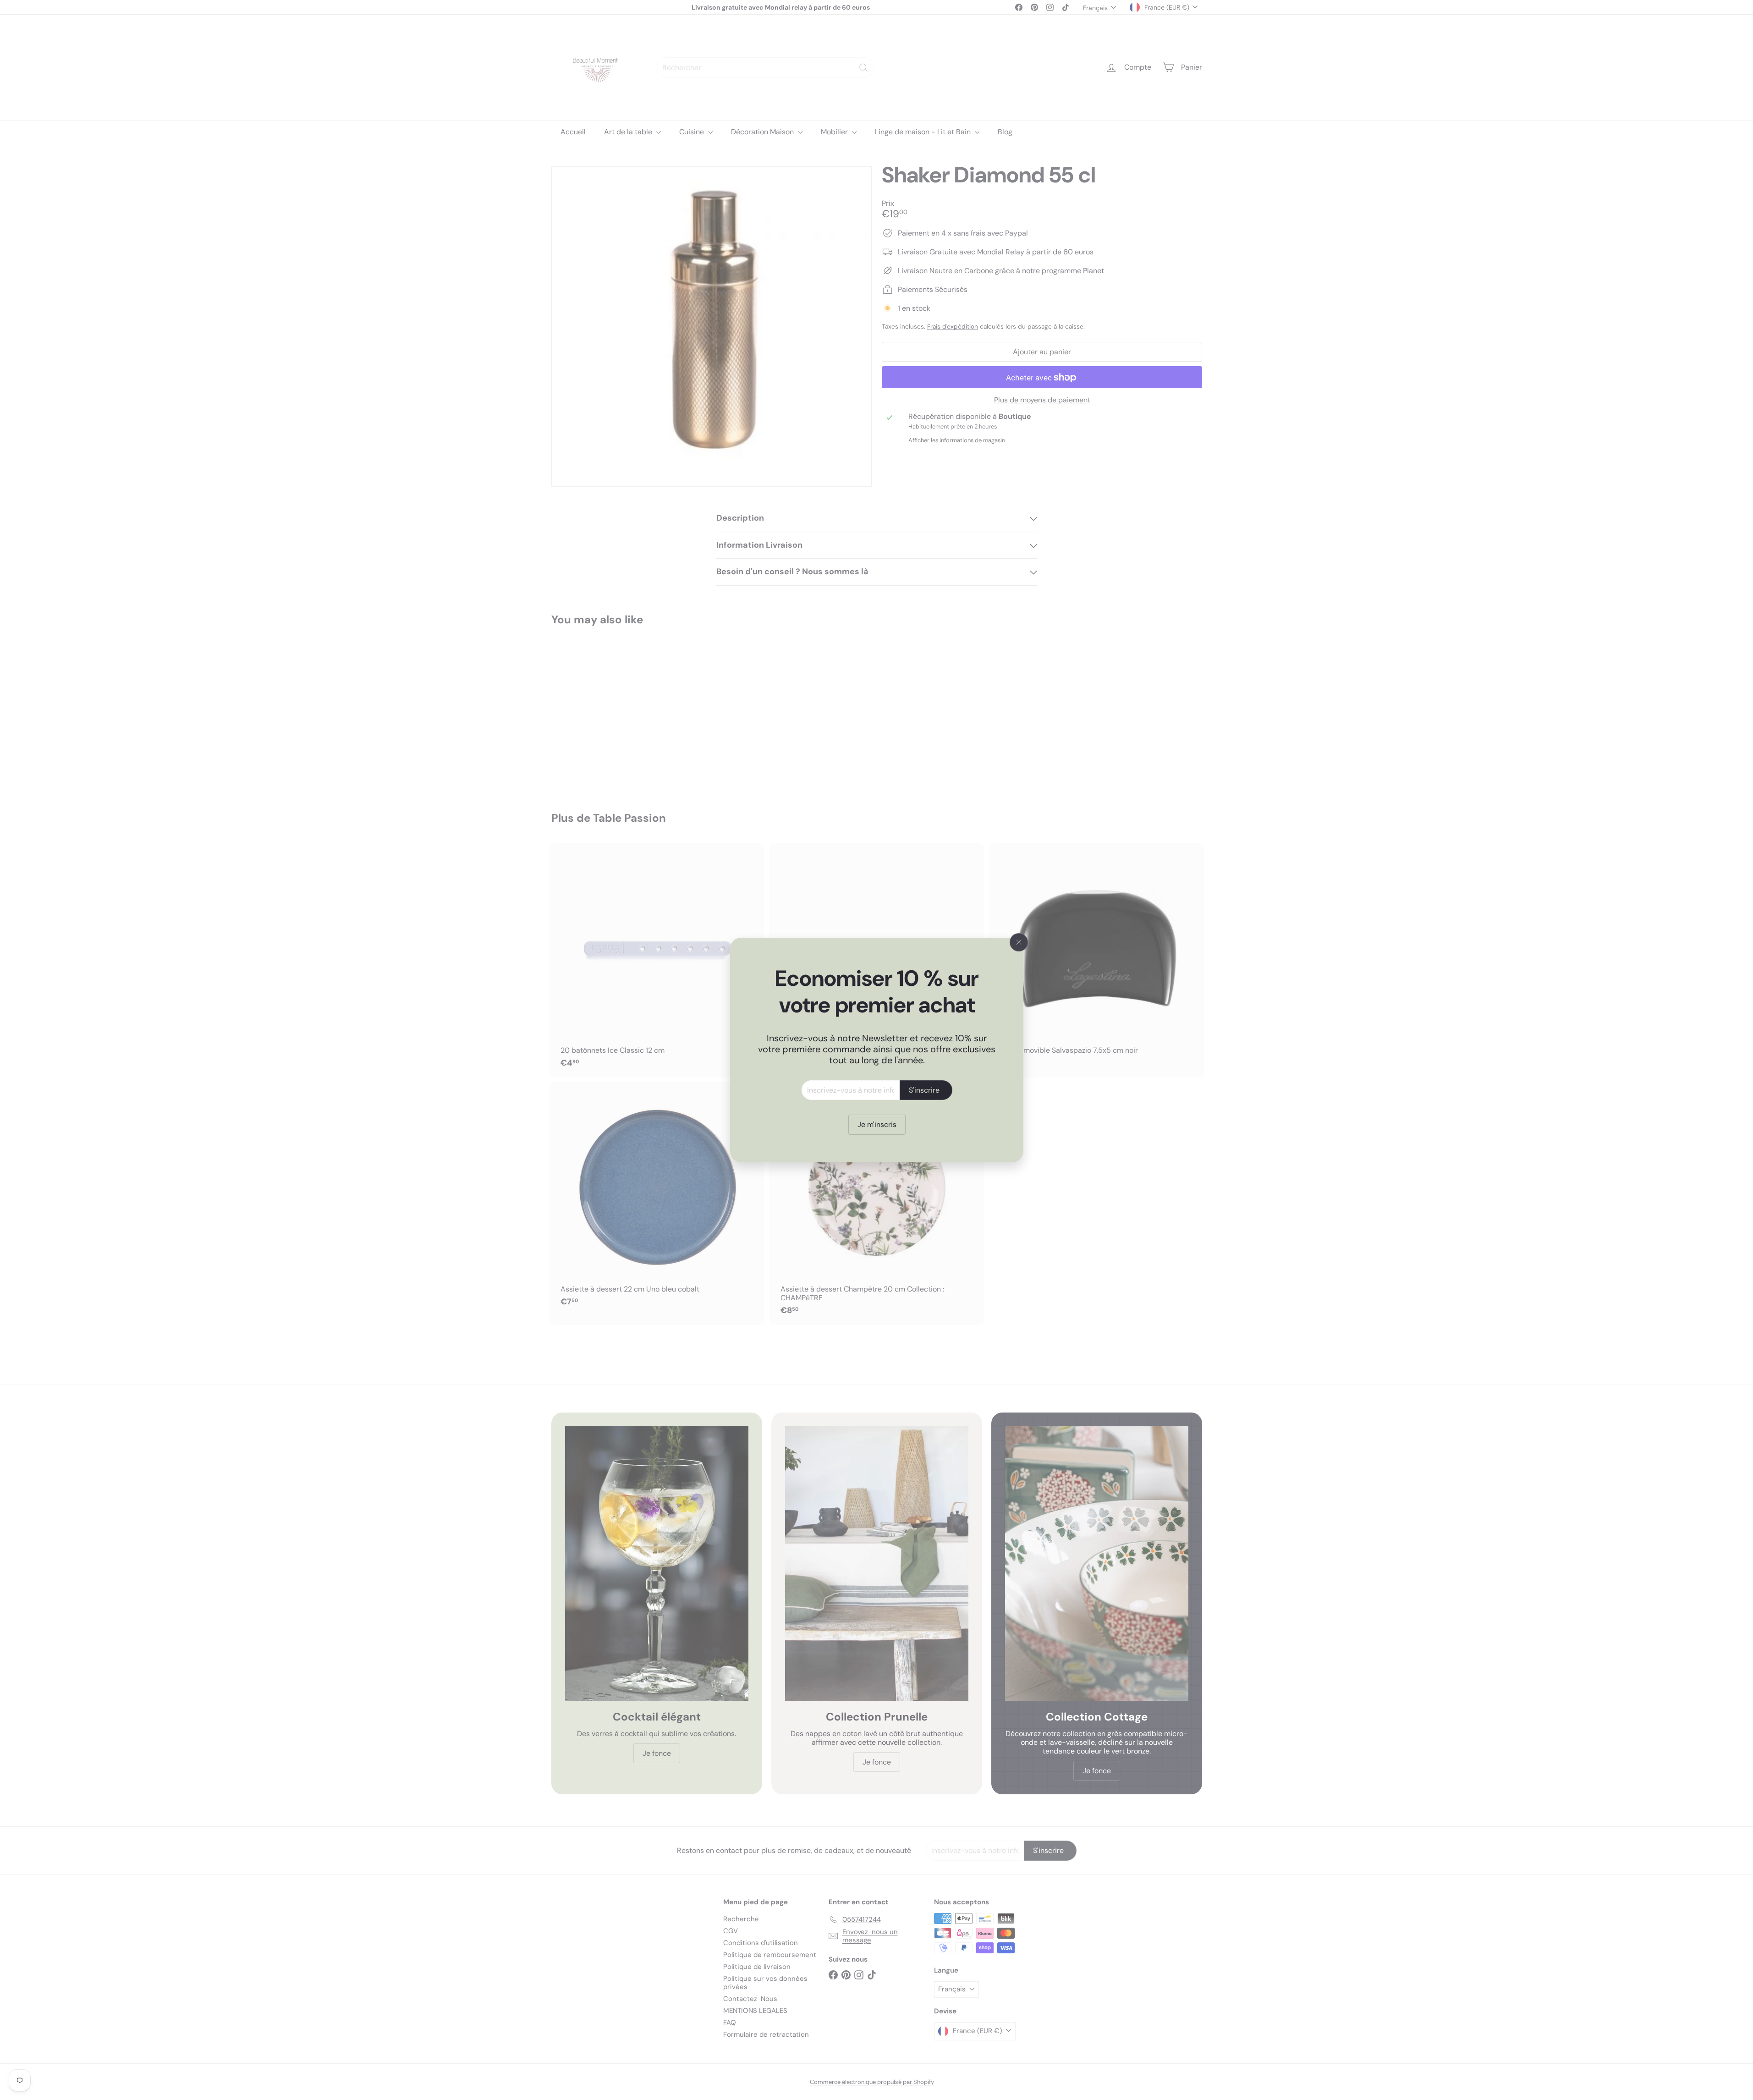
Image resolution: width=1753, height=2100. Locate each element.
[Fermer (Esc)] (1019, 942)
